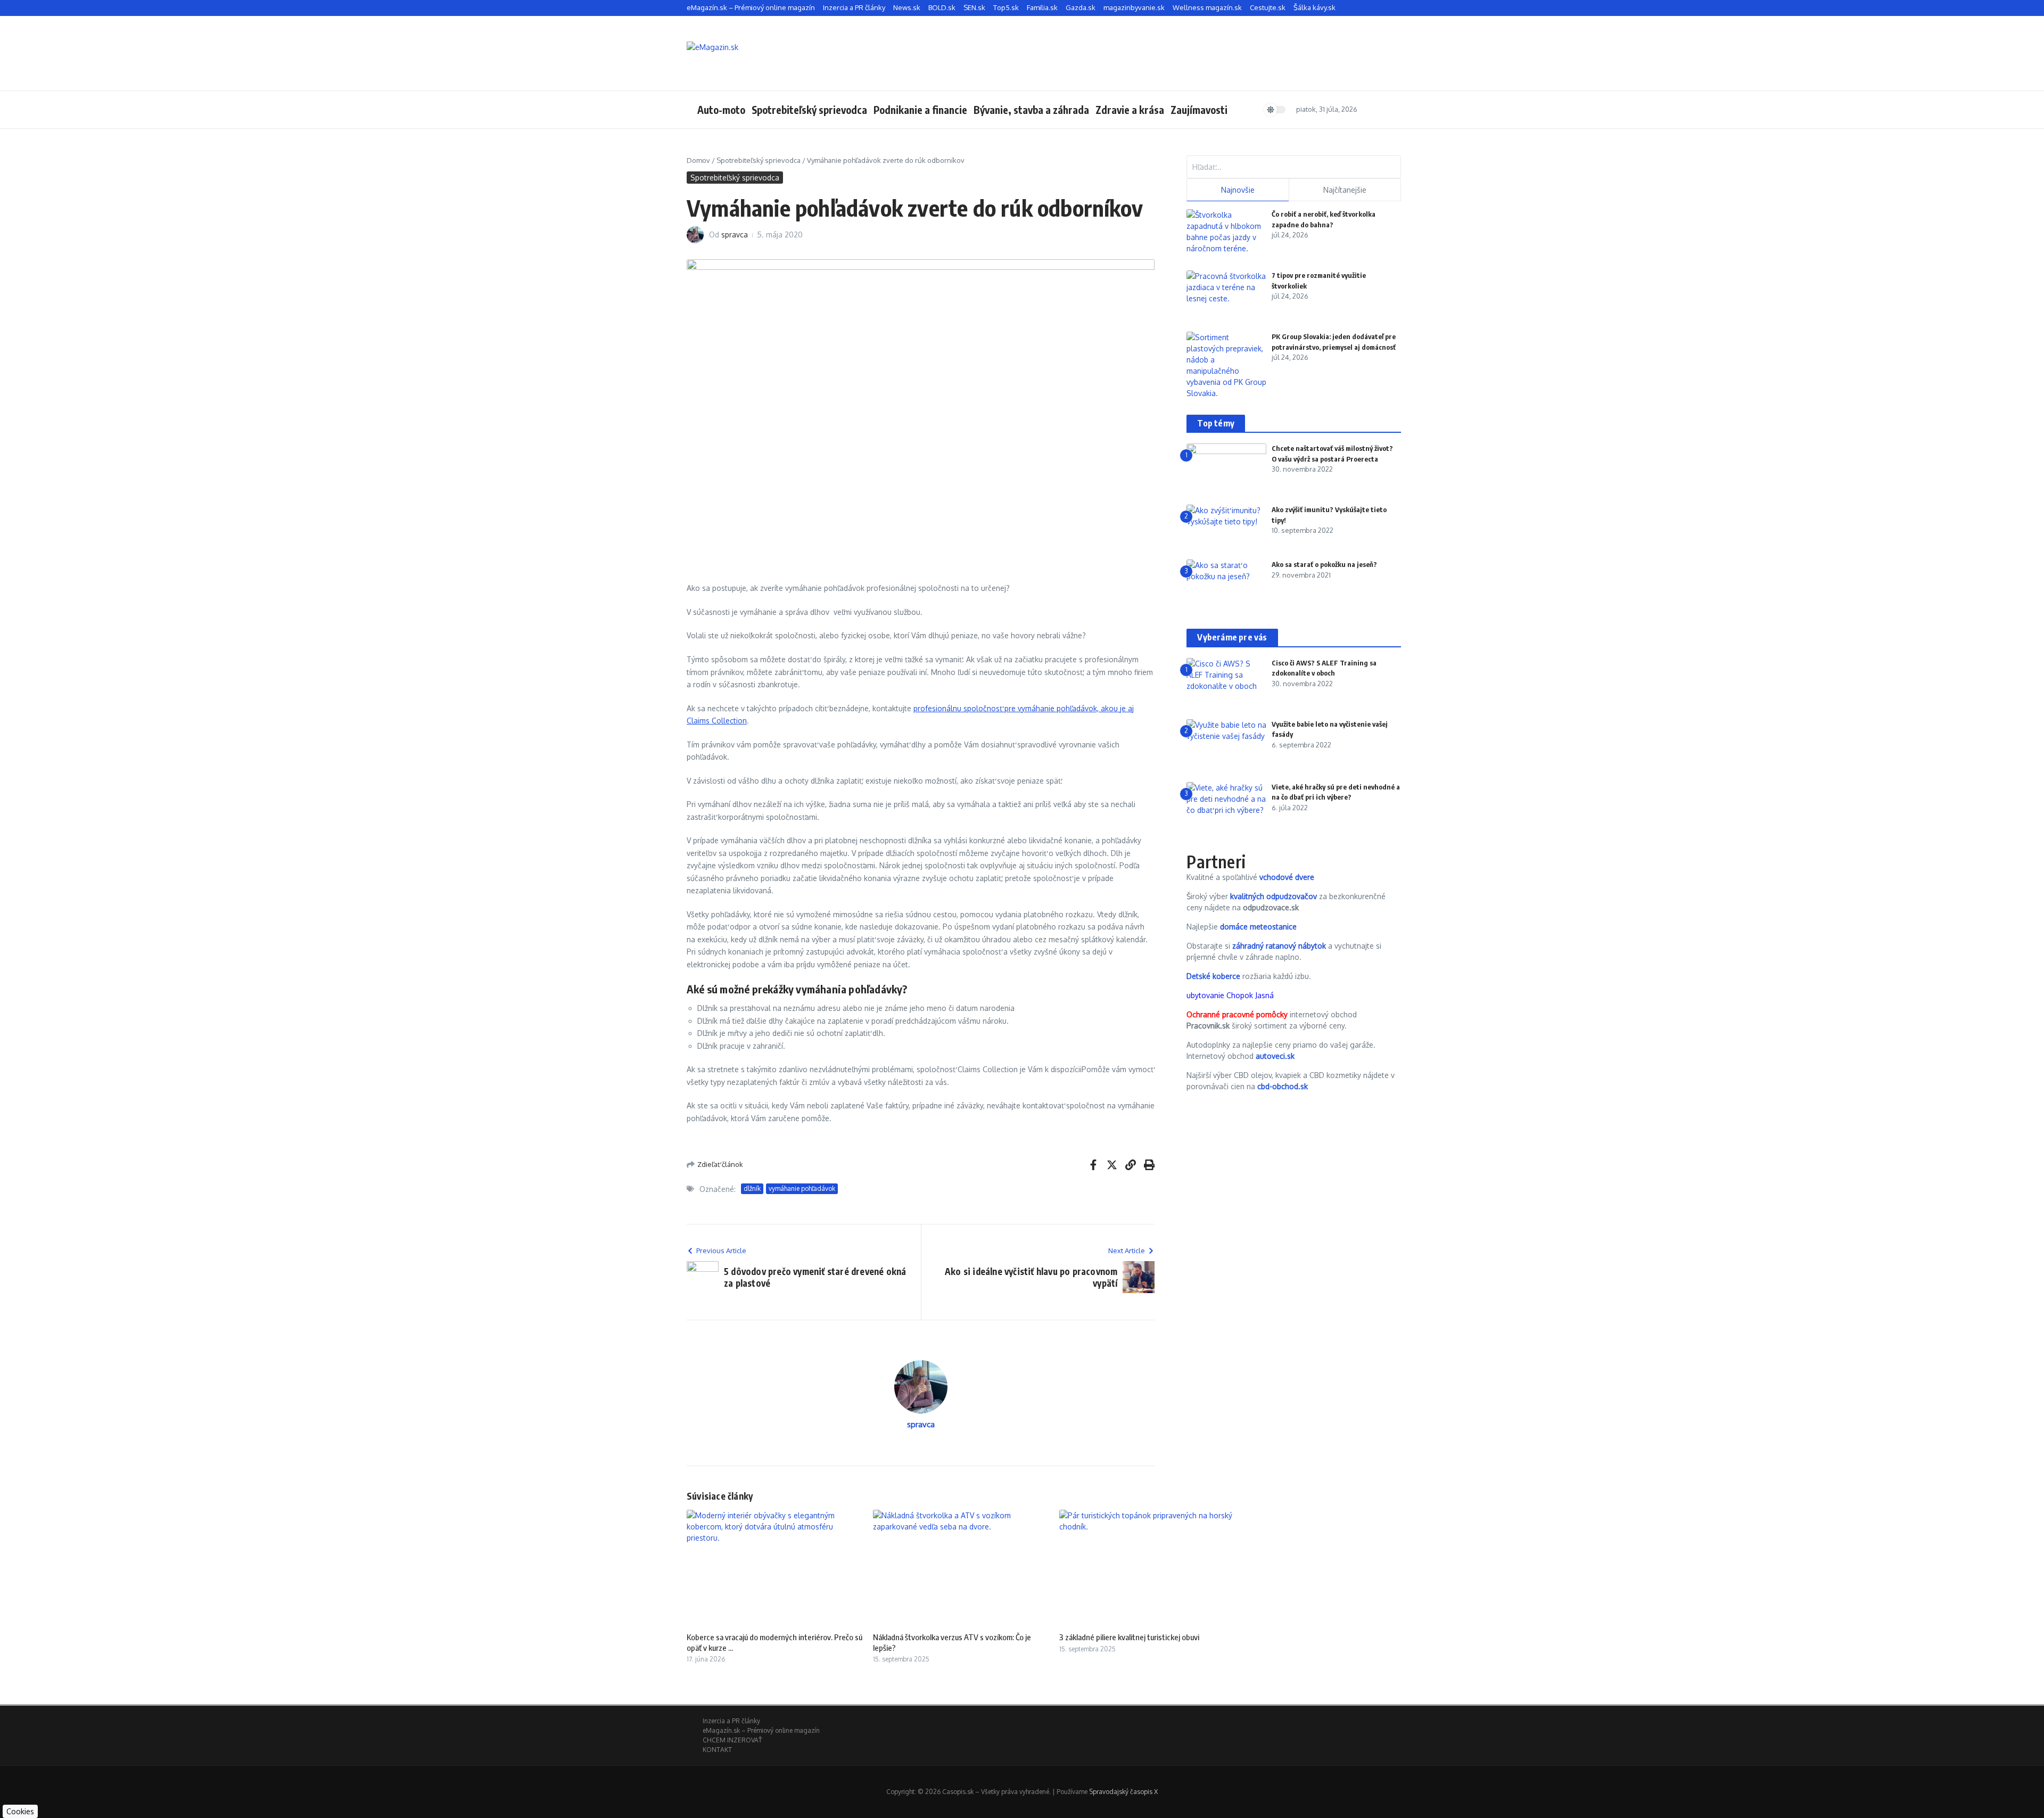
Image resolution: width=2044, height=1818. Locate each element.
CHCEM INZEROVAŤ (732, 1740)
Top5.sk (1006, 7)
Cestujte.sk (1268, 7)
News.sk (907, 7)
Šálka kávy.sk (1314, 7)
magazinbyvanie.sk (1134, 7)
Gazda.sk (1081, 7)
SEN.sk (974, 7)
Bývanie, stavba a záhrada (1031, 110)
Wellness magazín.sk (1207, 7)
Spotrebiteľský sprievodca (809, 110)
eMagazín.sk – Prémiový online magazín (751, 7)
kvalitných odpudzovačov (1274, 896)
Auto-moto (721, 110)
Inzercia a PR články (854, 7)
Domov (698, 160)
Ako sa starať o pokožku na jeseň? (1324, 564)
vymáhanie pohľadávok (802, 1188)
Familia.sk (1042, 7)
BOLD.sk (942, 7)
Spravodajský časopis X (1123, 1792)
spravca (735, 235)
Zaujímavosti (1199, 110)
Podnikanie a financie (920, 110)
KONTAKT (717, 1750)
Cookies (20, 1811)
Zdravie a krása (1130, 110)
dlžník (752, 1188)
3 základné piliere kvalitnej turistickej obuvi (1129, 1637)
